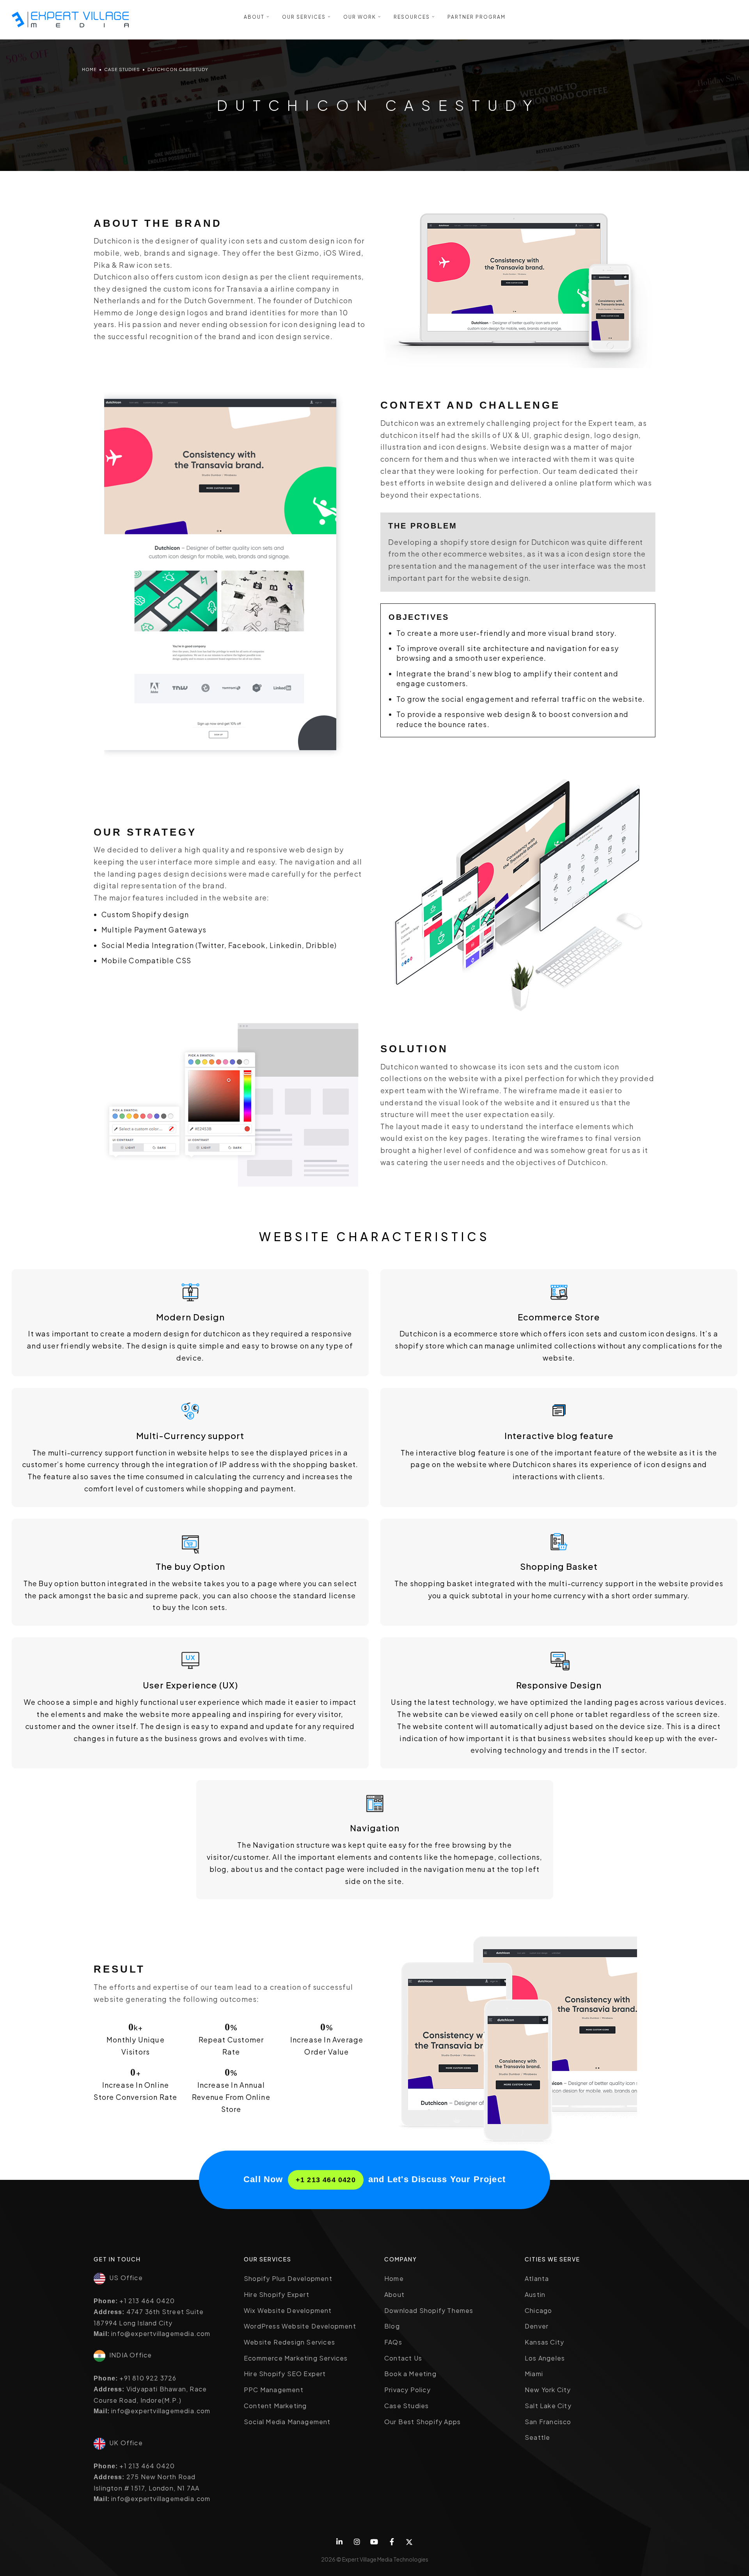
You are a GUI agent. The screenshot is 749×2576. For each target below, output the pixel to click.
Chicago (538, 2310)
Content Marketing (275, 2406)
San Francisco (548, 2422)
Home (89, 69)
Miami (534, 2374)
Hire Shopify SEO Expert (285, 2374)
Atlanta (537, 2278)
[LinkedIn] (340, 2542)
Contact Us (403, 2358)
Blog (392, 2326)
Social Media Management (287, 2422)
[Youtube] (375, 2542)
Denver (537, 2326)
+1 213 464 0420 (326, 2180)
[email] (392, 2542)
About (394, 2294)
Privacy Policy (407, 2390)
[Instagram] (357, 2542)
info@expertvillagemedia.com (161, 2333)
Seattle (537, 2437)
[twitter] (409, 2542)
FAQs (393, 2342)
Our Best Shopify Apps (422, 2422)
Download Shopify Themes (429, 2310)
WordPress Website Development (300, 2326)
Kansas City (544, 2342)
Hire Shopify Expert (277, 2294)
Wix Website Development (288, 2310)
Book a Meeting (410, 2374)
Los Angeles (545, 2358)
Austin (535, 2294)
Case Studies (122, 69)
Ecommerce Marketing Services (296, 2358)
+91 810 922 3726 (148, 2378)
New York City (548, 2390)
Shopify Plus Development (288, 2278)
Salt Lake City (548, 2406)
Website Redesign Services (289, 2342)
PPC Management (274, 2390)
